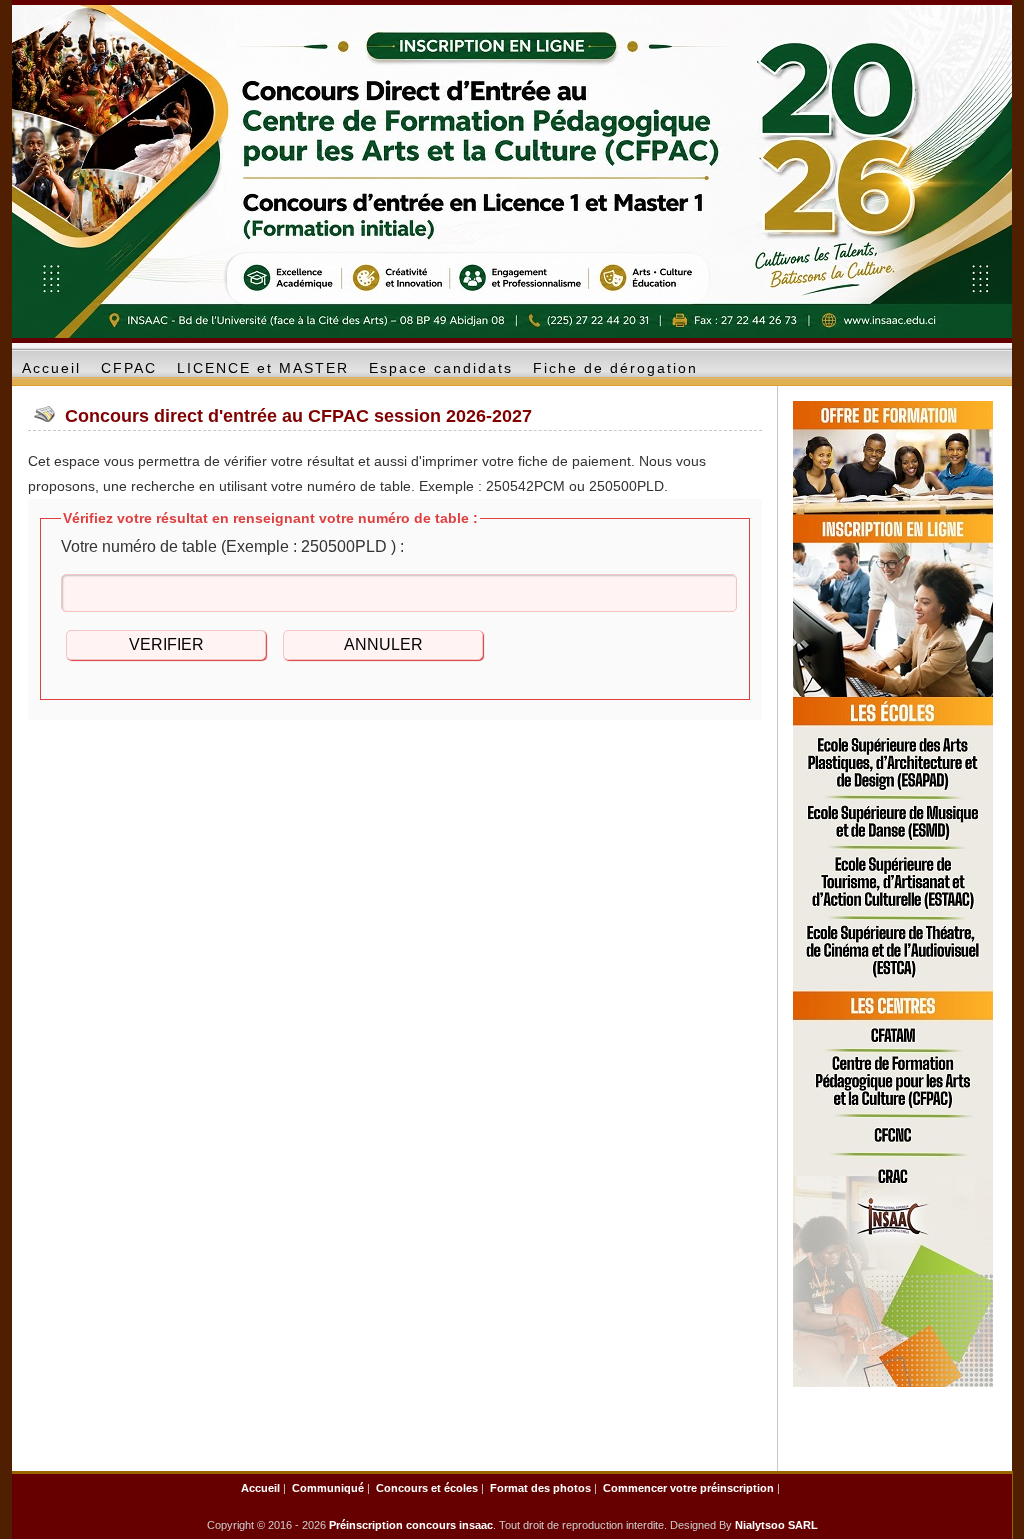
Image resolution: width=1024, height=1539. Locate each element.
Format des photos (540, 1488)
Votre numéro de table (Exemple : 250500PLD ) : (232, 546)
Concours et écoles (427, 1488)
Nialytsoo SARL (776, 1525)
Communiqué (328, 1488)
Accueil (260, 1488)
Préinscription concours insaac (411, 1525)
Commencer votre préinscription (688, 1488)
